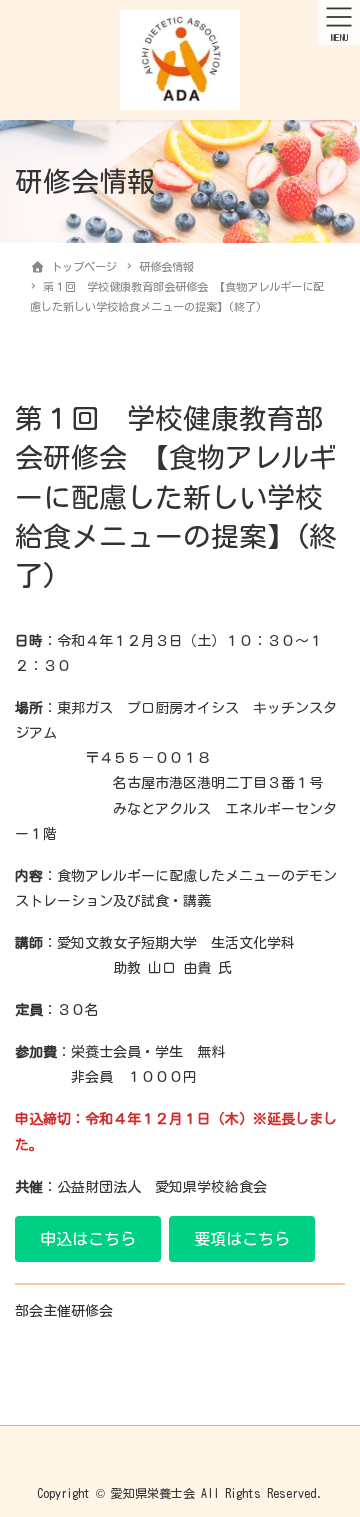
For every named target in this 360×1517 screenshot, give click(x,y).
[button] (88, 1238)
